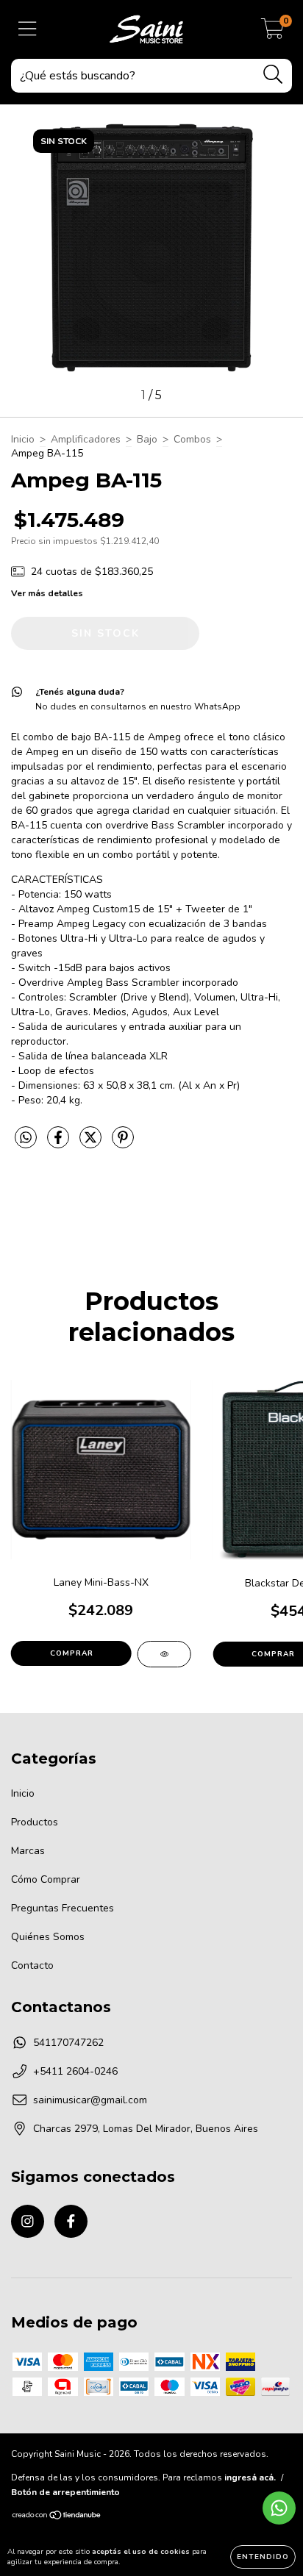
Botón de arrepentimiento (65, 2492)
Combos (192, 439)
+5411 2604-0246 (75, 2071)
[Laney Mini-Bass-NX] (164, 1654)
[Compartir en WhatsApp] (26, 1138)
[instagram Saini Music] (28, 2221)
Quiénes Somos (48, 1937)
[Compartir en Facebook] (60, 1144)
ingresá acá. (250, 2477)
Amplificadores (86, 439)
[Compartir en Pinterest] (123, 1144)
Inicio (23, 439)
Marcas (28, 1851)
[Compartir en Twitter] (92, 1144)
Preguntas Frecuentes (63, 1908)
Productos (35, 1822)
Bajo (147, 439)
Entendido (263, 2557)
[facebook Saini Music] (71, 2221)
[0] (272, 33)
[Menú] (28, 29)
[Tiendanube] (57, 2517)
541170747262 (68, 2043)
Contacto (32, 1965)
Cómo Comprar (46, 1879)
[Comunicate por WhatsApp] (279, 2508)
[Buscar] (273, 75)
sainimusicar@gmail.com (90, 2100)
